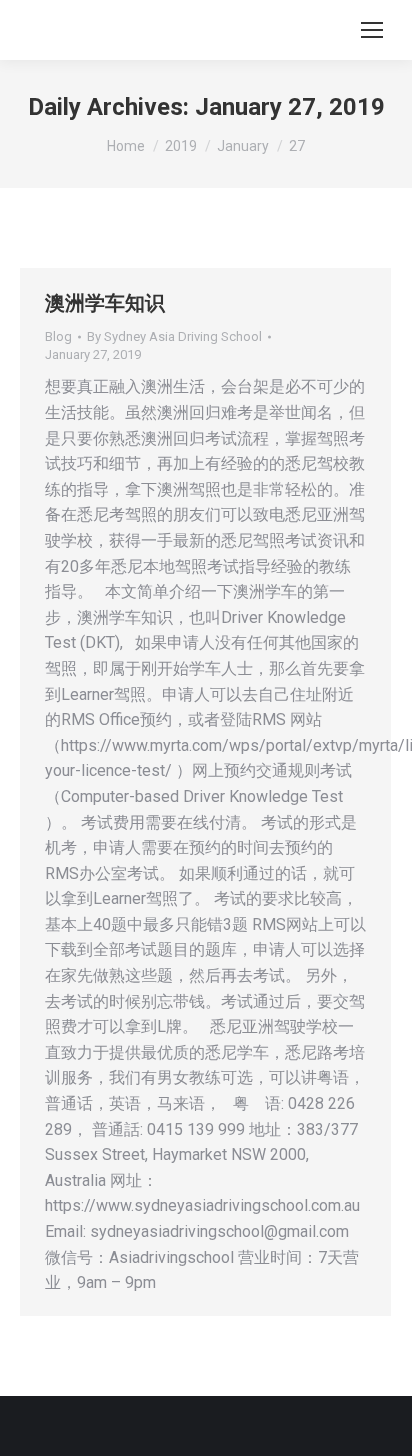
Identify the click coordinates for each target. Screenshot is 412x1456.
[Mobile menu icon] (372, 30)
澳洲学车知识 (105, 303)
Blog (58, 336)
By (174, 336)
